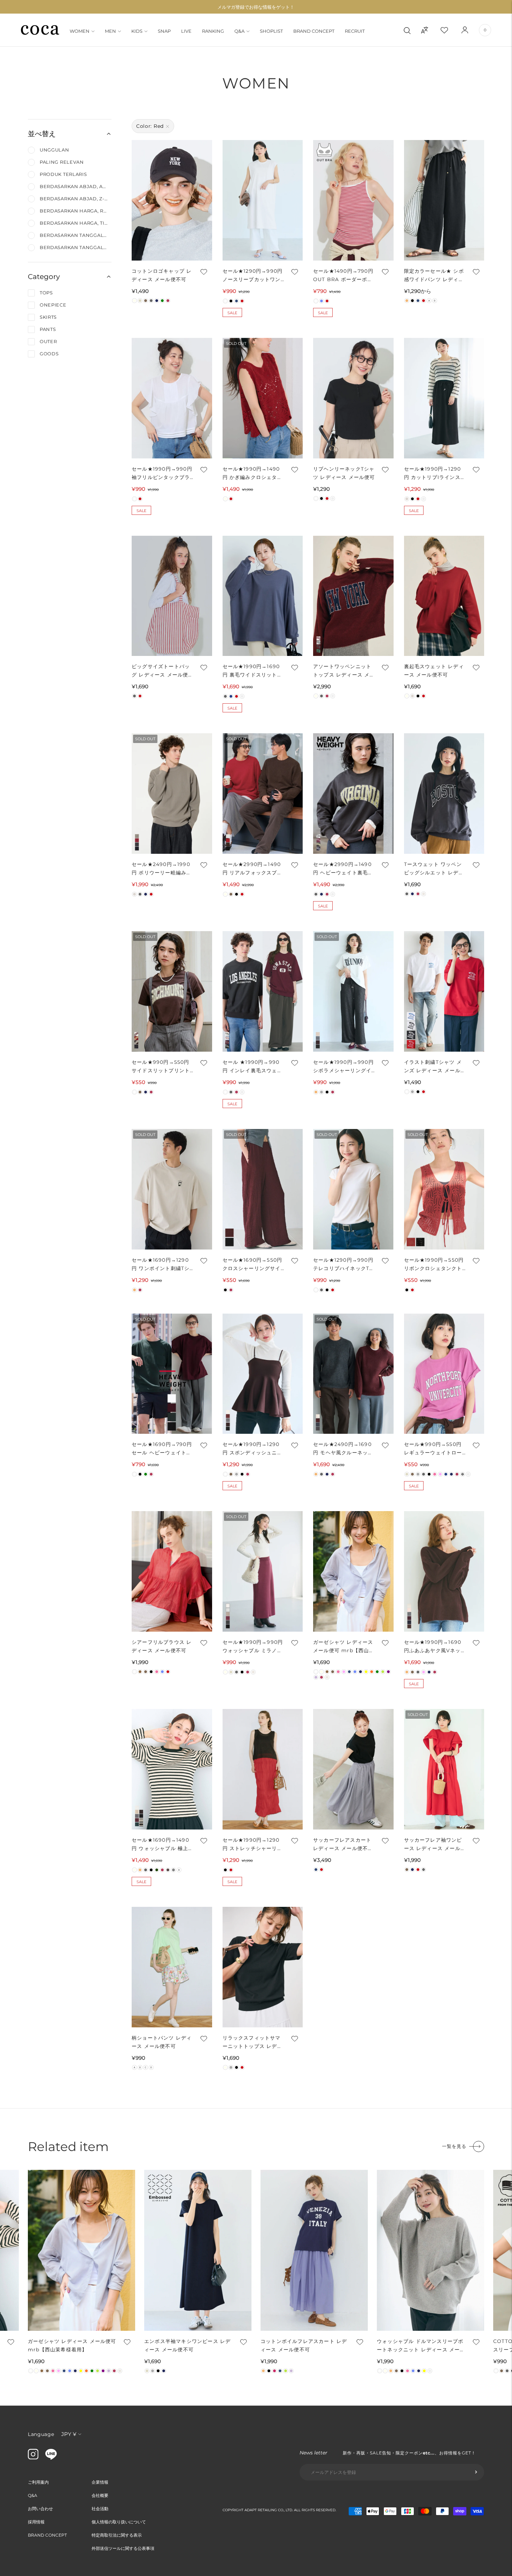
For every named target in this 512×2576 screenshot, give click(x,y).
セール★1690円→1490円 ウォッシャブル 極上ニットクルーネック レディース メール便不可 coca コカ (163, 1845)
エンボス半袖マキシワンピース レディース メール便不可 (187, 2345)
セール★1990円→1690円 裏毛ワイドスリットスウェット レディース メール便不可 (254, 671)
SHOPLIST (271, 31)
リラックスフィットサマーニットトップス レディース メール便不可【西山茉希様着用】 (253, 2043)
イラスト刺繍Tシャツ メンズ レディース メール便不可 (435, 1067)
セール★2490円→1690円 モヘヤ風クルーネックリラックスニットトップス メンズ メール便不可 (343, 1449)
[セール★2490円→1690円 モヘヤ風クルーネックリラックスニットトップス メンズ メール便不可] (353, 1374)
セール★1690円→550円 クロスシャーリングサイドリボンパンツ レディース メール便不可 (253, 1265)
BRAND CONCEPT (314, 31)
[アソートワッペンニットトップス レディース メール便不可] (353, 596)
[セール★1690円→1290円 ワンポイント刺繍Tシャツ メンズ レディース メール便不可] (172, 1189)
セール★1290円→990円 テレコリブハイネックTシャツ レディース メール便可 (344, 1265)
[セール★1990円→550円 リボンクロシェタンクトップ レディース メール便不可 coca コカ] (444, 1189)
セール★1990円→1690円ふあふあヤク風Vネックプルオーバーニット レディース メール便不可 (435, 1647)
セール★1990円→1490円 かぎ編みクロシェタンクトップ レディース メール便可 (254, 474)
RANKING (213, 31)
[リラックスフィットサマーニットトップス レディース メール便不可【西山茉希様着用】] (263, 1967)
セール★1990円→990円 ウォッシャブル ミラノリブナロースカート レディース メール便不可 (253, 1647)
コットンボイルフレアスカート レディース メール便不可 (304, 2345)
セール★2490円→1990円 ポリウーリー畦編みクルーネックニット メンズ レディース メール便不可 (162, 869)
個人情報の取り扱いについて (119, 2522)
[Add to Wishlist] (203, 272)
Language (41, 2434)
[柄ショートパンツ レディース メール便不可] (172, 1967)
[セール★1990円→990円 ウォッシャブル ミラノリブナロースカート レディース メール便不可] (263, 1571)
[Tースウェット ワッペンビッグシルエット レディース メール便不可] (444, 794)
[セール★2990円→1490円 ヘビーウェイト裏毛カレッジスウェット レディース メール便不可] (353, 794)
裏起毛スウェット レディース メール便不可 (434, 671)
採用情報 (36, 2522)
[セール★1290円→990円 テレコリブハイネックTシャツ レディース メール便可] (353, 1189)
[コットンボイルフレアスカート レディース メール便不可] (314, 2250)
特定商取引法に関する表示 (117, 2535)
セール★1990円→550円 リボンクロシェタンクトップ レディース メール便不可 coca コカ (435, 1265)
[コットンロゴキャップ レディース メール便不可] (172, 200)
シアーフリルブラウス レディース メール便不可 (162, 1646)
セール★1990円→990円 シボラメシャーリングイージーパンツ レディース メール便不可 (343, 1067)
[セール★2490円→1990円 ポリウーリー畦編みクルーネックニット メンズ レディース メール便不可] (172, 794)
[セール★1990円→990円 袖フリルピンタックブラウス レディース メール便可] (172, 398)
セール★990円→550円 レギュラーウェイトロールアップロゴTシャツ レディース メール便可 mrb (433, 1449)
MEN (110, 31)
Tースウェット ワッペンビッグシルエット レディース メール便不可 (434, 869)
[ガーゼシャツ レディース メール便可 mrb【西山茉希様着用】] (353, 1571)
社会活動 (100, 2509)
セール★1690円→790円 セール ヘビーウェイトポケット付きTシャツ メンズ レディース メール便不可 (163, 1449)
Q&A (239, 31)
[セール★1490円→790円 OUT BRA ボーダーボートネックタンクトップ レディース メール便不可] (353, 200)
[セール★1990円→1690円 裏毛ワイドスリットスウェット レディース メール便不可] (263, 596)
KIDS (137, 31)
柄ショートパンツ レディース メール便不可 (162, 2042)
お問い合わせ (40, 2509)
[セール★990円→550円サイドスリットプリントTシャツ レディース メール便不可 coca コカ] (172, 991)
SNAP (164, 31)
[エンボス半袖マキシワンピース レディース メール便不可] (198, 2250)
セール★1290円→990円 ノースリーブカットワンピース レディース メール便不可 (254, 276)
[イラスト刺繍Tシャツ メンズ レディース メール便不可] (444, 991)
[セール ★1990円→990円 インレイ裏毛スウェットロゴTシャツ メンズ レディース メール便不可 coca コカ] (263, 991)
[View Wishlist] (450, 30)
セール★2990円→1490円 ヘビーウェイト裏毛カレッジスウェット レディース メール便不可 (343, 869)
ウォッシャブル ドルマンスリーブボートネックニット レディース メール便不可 (421, 2346)
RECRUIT (355, 31)
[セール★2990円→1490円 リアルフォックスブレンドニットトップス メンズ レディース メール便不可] (263, 794)
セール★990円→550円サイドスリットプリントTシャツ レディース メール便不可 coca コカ (163, 1067)
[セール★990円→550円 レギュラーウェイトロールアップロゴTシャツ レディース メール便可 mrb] (444, 1374)
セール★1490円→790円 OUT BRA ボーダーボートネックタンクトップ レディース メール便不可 (343, 276)
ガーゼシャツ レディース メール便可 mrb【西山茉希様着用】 (344, 1647)
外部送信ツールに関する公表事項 (123, 2548)
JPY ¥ (69, 2434)
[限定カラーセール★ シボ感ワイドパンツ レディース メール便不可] (444, 200)
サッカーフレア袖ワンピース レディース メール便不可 (435, 1845)
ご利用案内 (38, 2482)
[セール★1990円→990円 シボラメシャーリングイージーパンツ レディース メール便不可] (353, 991)
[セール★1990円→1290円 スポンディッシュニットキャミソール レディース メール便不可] (263, 1374)
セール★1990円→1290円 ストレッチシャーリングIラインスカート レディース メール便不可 (254, 1845)
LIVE (186, 31)
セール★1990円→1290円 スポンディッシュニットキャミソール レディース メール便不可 (253, 1449)
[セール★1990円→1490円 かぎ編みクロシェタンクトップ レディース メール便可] (263, 398)
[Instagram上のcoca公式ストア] (33, 2458)
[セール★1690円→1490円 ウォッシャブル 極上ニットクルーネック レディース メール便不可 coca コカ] (172, 1769)
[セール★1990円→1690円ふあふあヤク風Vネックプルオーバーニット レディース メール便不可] (444, 1571)
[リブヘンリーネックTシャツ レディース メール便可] (353, 398)
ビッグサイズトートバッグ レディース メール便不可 (163, 671)
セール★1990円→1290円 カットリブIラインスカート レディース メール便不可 (435, 474)
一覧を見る (454, 2146)
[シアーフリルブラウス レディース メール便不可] (172, 1571)
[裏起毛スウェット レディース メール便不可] (444, 596)
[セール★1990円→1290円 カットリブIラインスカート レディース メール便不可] (444, 398)
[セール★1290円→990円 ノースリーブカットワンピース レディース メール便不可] (263, 200)
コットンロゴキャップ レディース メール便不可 (162, 275)
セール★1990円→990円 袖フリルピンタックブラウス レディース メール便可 (163, 474)
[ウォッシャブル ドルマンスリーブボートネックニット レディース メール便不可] (430, 2250)
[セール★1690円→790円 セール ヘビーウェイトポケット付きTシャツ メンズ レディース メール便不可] (172, 1374)
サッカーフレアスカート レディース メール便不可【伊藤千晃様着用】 (343, 1845)
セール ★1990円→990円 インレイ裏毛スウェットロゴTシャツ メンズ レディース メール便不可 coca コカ (253, 1067)
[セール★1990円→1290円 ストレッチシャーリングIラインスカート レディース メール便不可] (263, 1769)
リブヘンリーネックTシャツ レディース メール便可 (344, 473)
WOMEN (80, 31)
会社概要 (100, 2495)
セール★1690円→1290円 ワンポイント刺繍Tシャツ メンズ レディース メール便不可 (161, 1265)
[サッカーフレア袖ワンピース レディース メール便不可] (444, 1769)
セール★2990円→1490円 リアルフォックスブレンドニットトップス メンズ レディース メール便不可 (254, 869)
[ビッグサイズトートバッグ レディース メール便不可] (172, 596)
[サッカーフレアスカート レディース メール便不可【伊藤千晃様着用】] (353, 1769)
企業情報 (100, 2482)
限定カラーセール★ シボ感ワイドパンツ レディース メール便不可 (434, 276)
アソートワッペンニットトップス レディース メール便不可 (344, 671)
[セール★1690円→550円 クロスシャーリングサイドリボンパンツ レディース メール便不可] (263, 1189)
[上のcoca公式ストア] (51, 2458)
